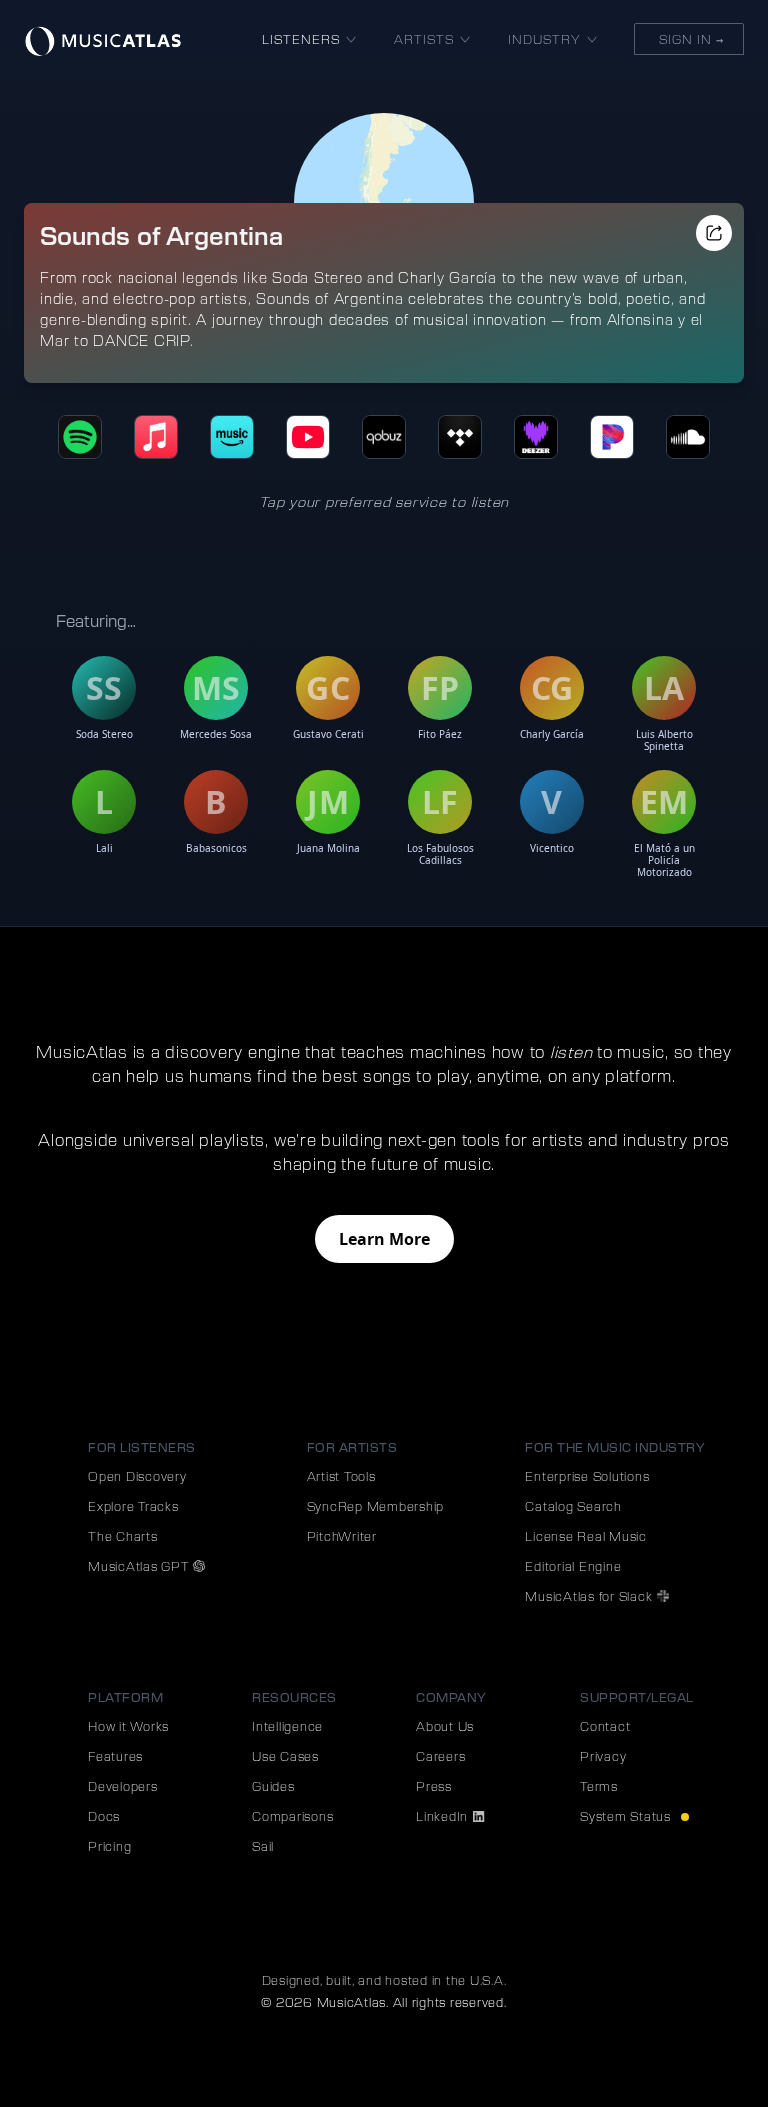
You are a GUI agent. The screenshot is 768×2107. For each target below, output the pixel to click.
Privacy (603, 1756)
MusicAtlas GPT (140, 1566)
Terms (599, 1786)
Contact (605, 1726)
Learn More (384, 1239)
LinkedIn (444, 1816)
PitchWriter (342, 1536)
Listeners (301, 39)
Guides (273, 1786)
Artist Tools (341, 1476)
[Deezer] (536, 437)
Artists (424, 39)
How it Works (128, 1726)
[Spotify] (80, 437)
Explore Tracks (133, 1506)
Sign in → (689, 39)
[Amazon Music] (232, 437)
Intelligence (287, 1726)
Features (115, 1756)
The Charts (123, 1536)
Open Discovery (137, 1476)
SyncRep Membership (376, 1506)
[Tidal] (460, 437)
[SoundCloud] (688, 437)
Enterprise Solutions (587, 1476)
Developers (123, 1786)
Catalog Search (573, 1506)
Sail (263, 1846)
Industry (544, 39)
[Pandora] (612, 437)
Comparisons (292, 1816)
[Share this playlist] (714, 233)
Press (434, 1786)
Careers (440, 1756)
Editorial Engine (573, 1566)
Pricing (109, 1846)
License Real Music (586, 1536)
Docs (104, 1816)
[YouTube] (308, 437)
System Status (627, 1816)
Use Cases (285, 1756)
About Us (445, 1726)
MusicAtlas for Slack (590, 1596)
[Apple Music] (156, 437)
